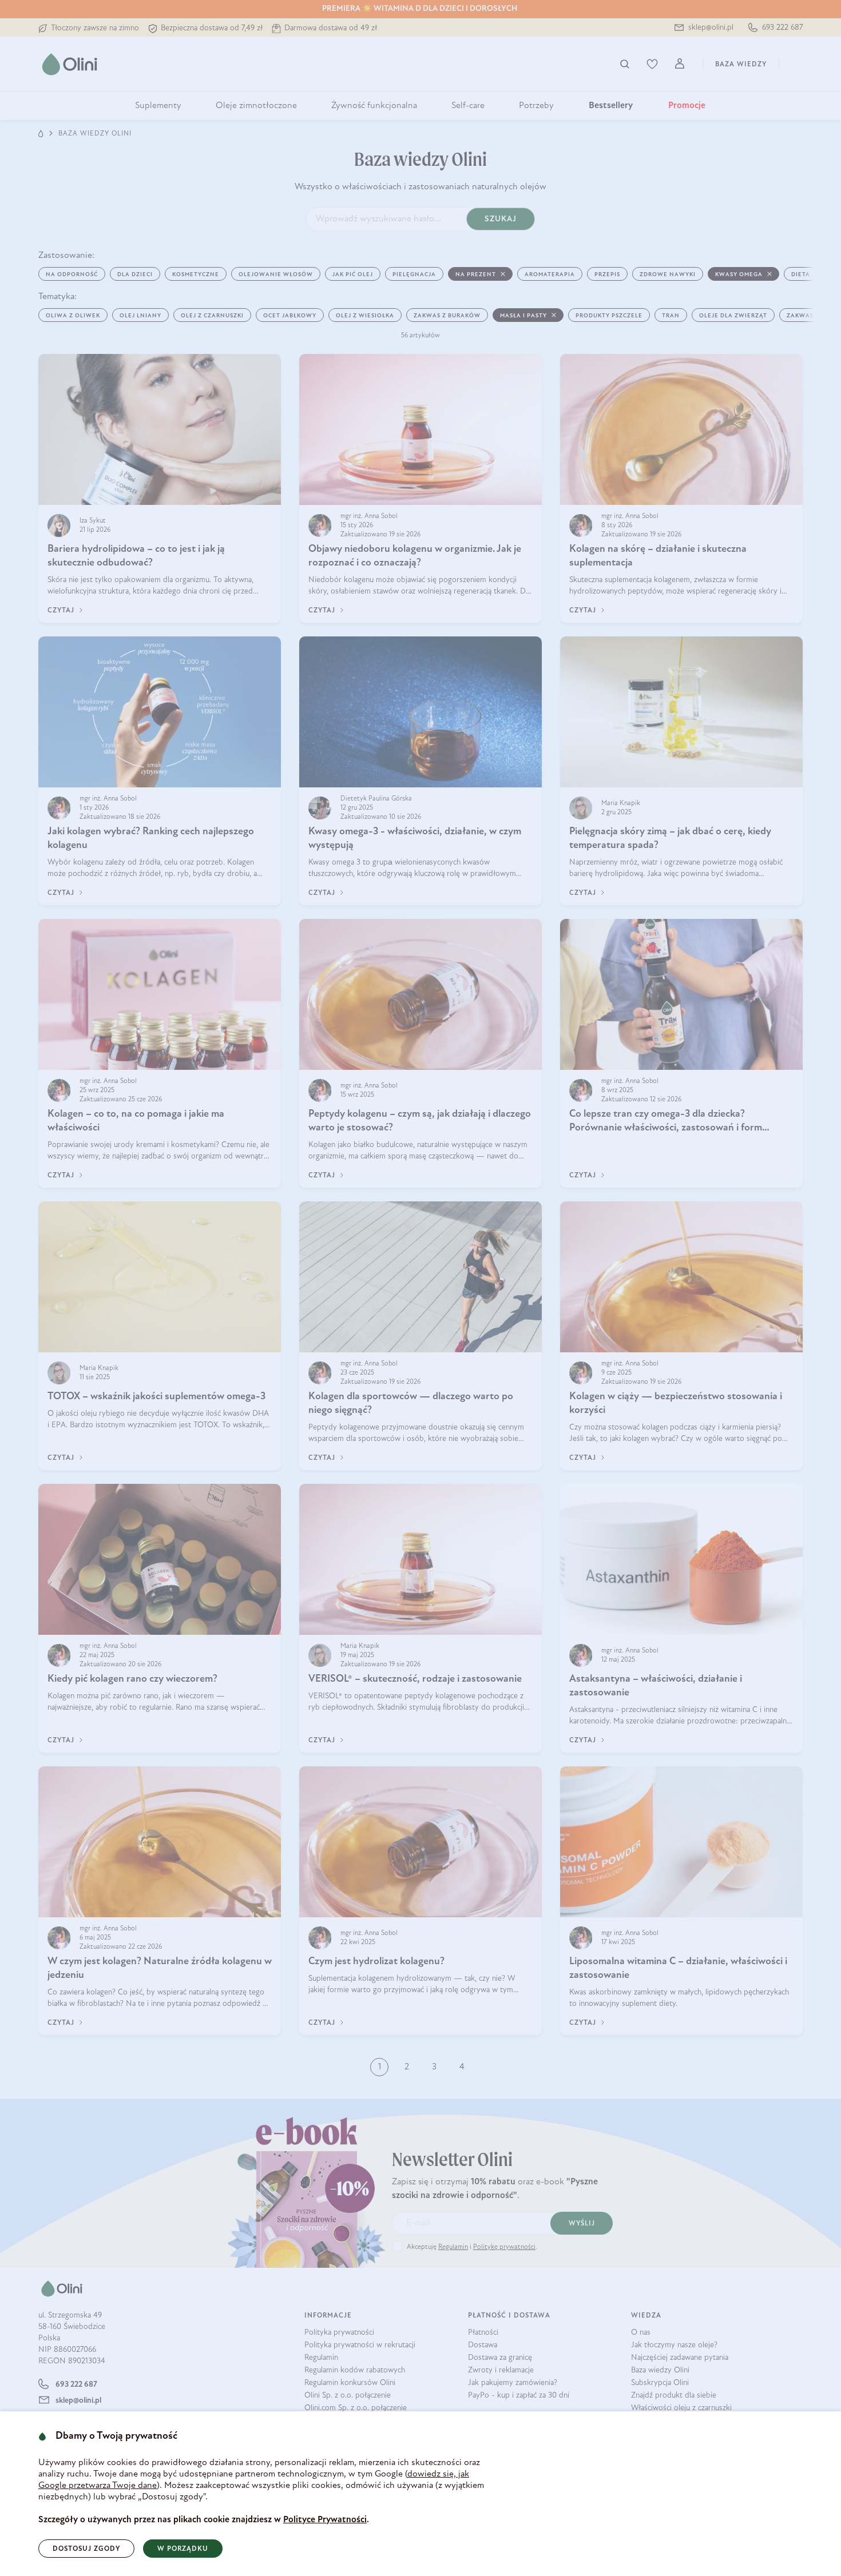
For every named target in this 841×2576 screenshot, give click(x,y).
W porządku (183, 2549)
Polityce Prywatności (325, 2520)
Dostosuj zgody (86, 2549)
